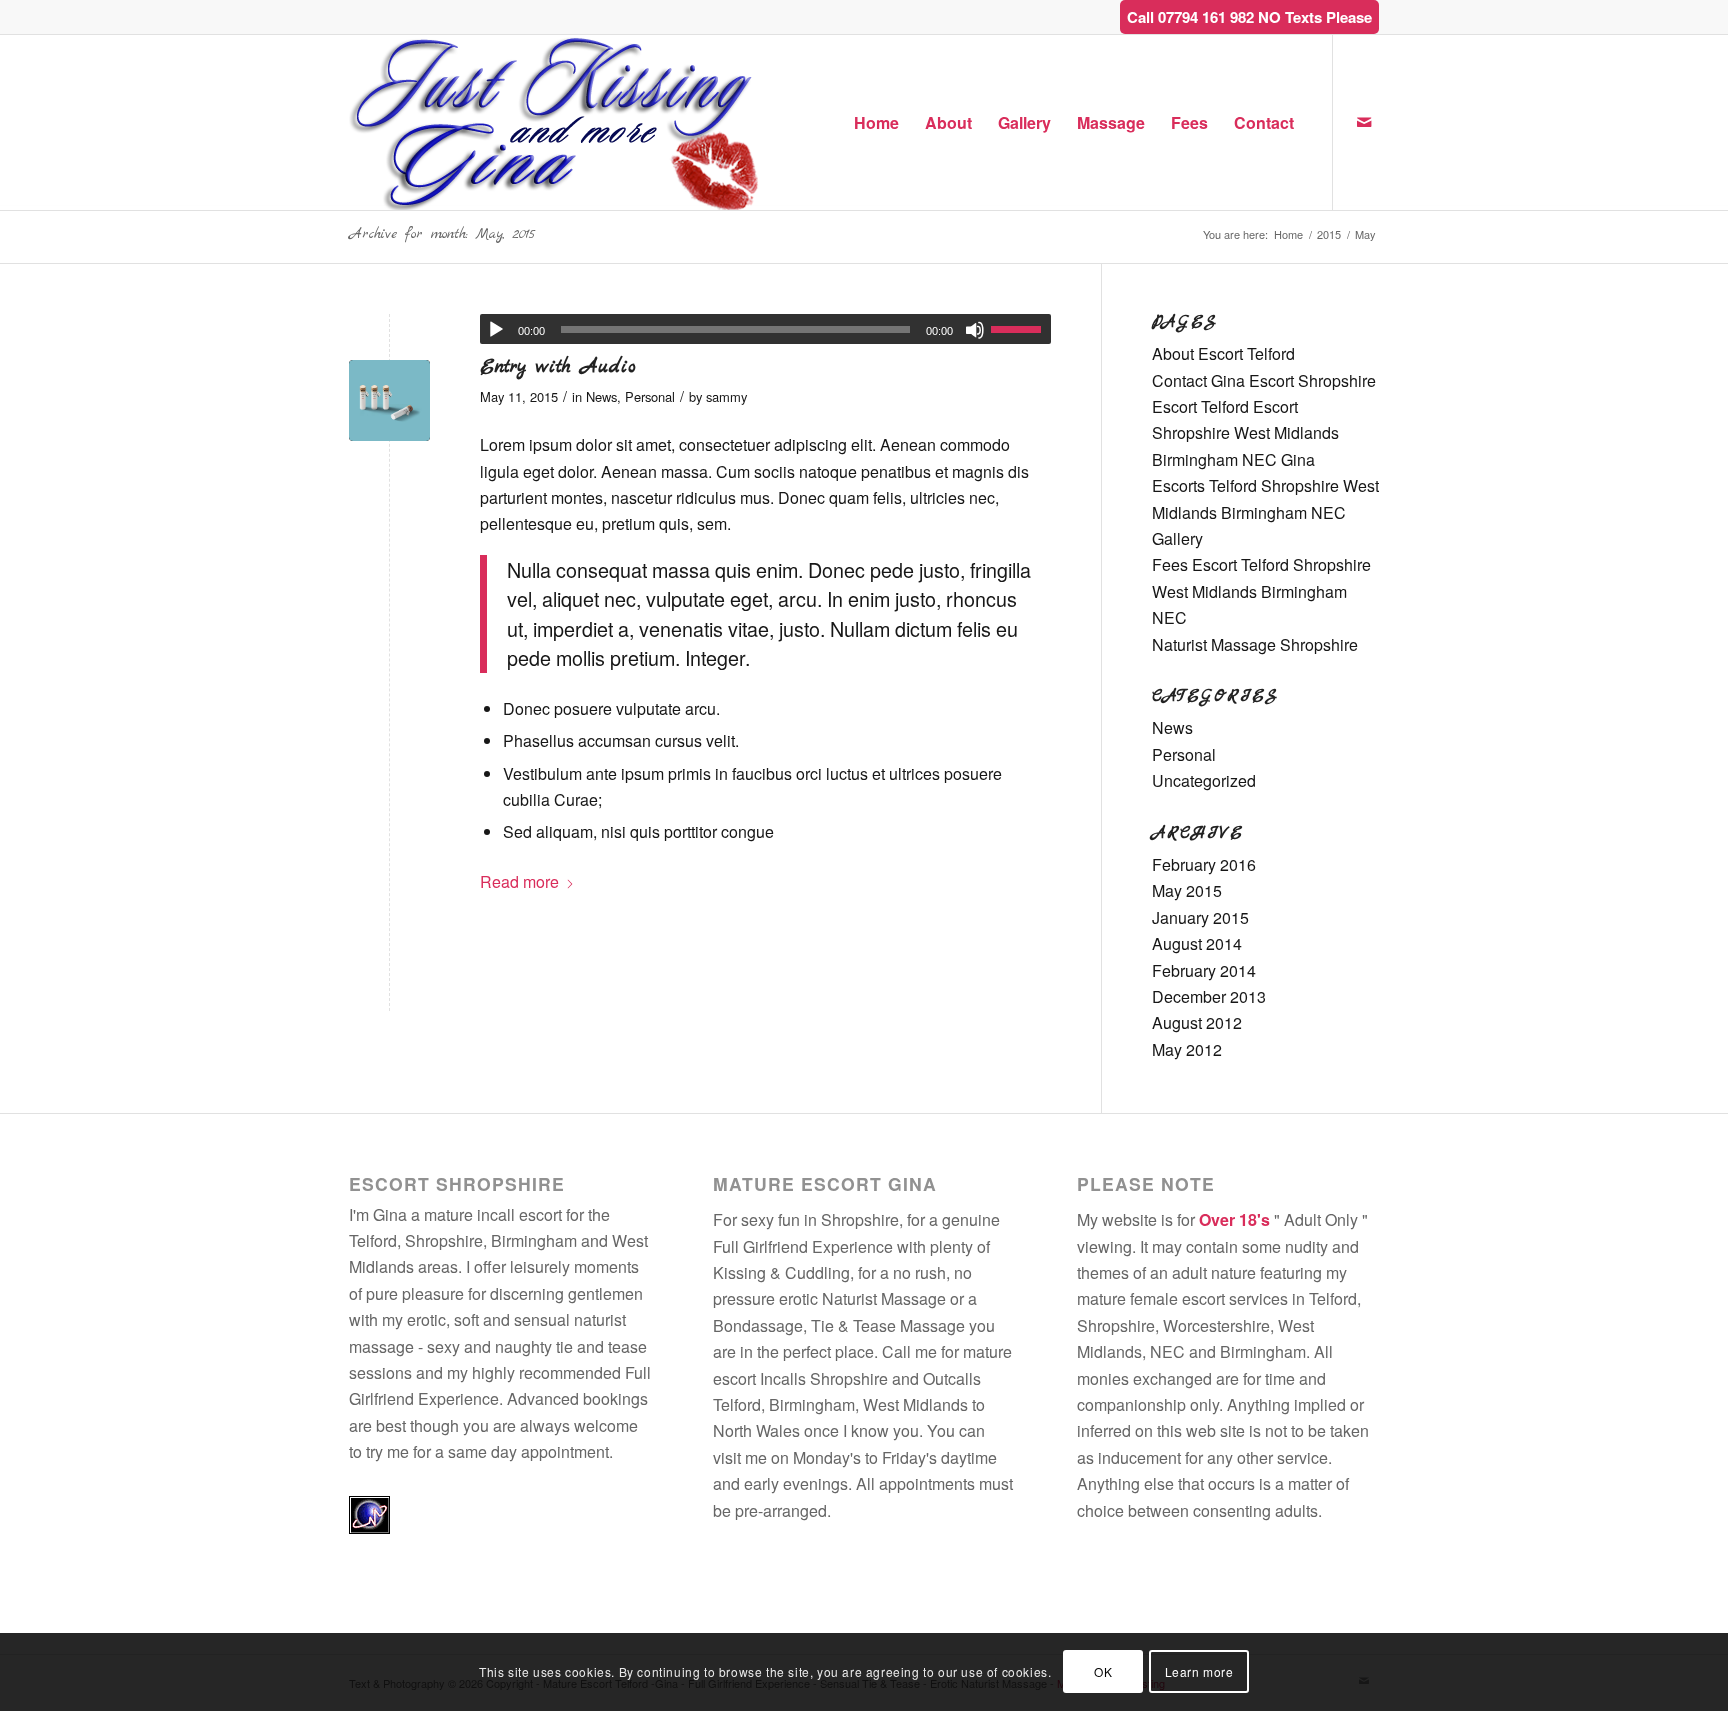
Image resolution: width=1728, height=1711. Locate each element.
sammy (726, 396)
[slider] (1021, 329)
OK (1103, 1671)
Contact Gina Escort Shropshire (1264, 380)
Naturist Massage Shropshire (1255, 644)
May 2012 (1187, 1049)
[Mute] (975, 330)
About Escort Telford (1223, 353)
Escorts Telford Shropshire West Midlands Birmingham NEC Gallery (1265, 512)
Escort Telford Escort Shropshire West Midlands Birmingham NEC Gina (1245, 433)
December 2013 (1209, 996)
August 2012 (1197, 1022)
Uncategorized (1204, 780)
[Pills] (389, 400)
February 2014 (1204, 970)
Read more (519, 881)
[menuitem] (876, 122)
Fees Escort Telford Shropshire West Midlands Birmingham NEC (1261, 591)
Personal (650, 396)
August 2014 (1197, 943)
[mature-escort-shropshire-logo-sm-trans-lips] (555, 122)
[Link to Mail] (1364, 122)
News (601, 396)
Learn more (1199, 1671)
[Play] (496, 330)
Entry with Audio (558, 367)
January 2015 (1200, 917)
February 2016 (1204, 864)
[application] (765, 329)
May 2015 (1187, 890)
